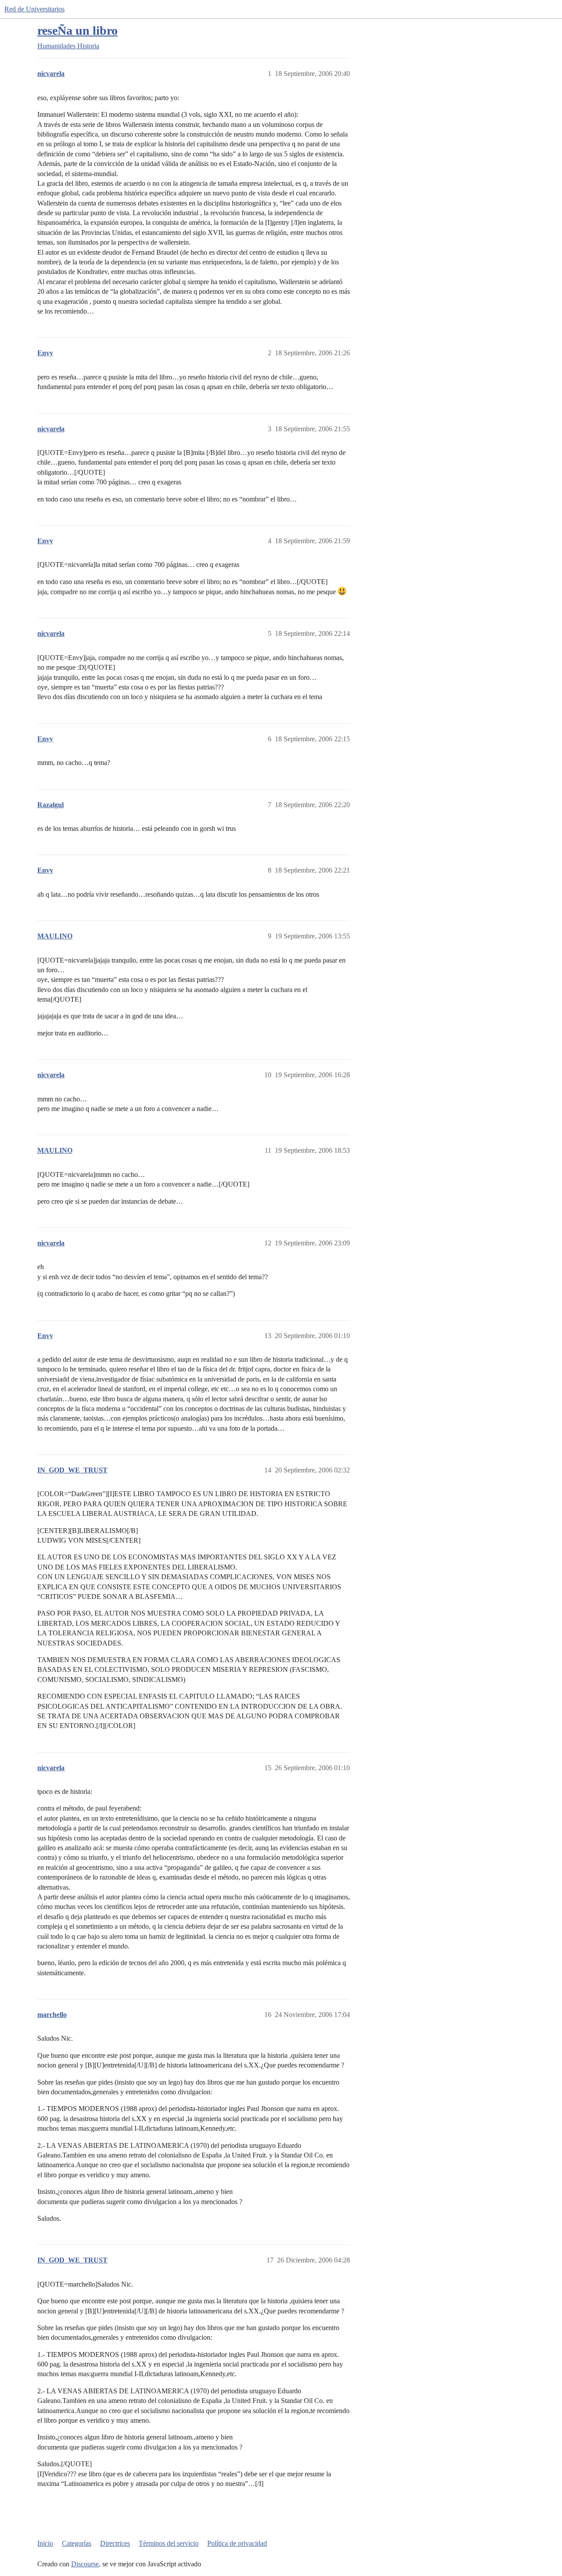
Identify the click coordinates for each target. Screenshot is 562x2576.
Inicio (45, 2543)
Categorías (77, 2543)
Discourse (85, 2564)
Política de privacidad (237, 2543)
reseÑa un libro (77, 31)
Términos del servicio (169, 2543)
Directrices (115, 2543)
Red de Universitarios (34, 9)
